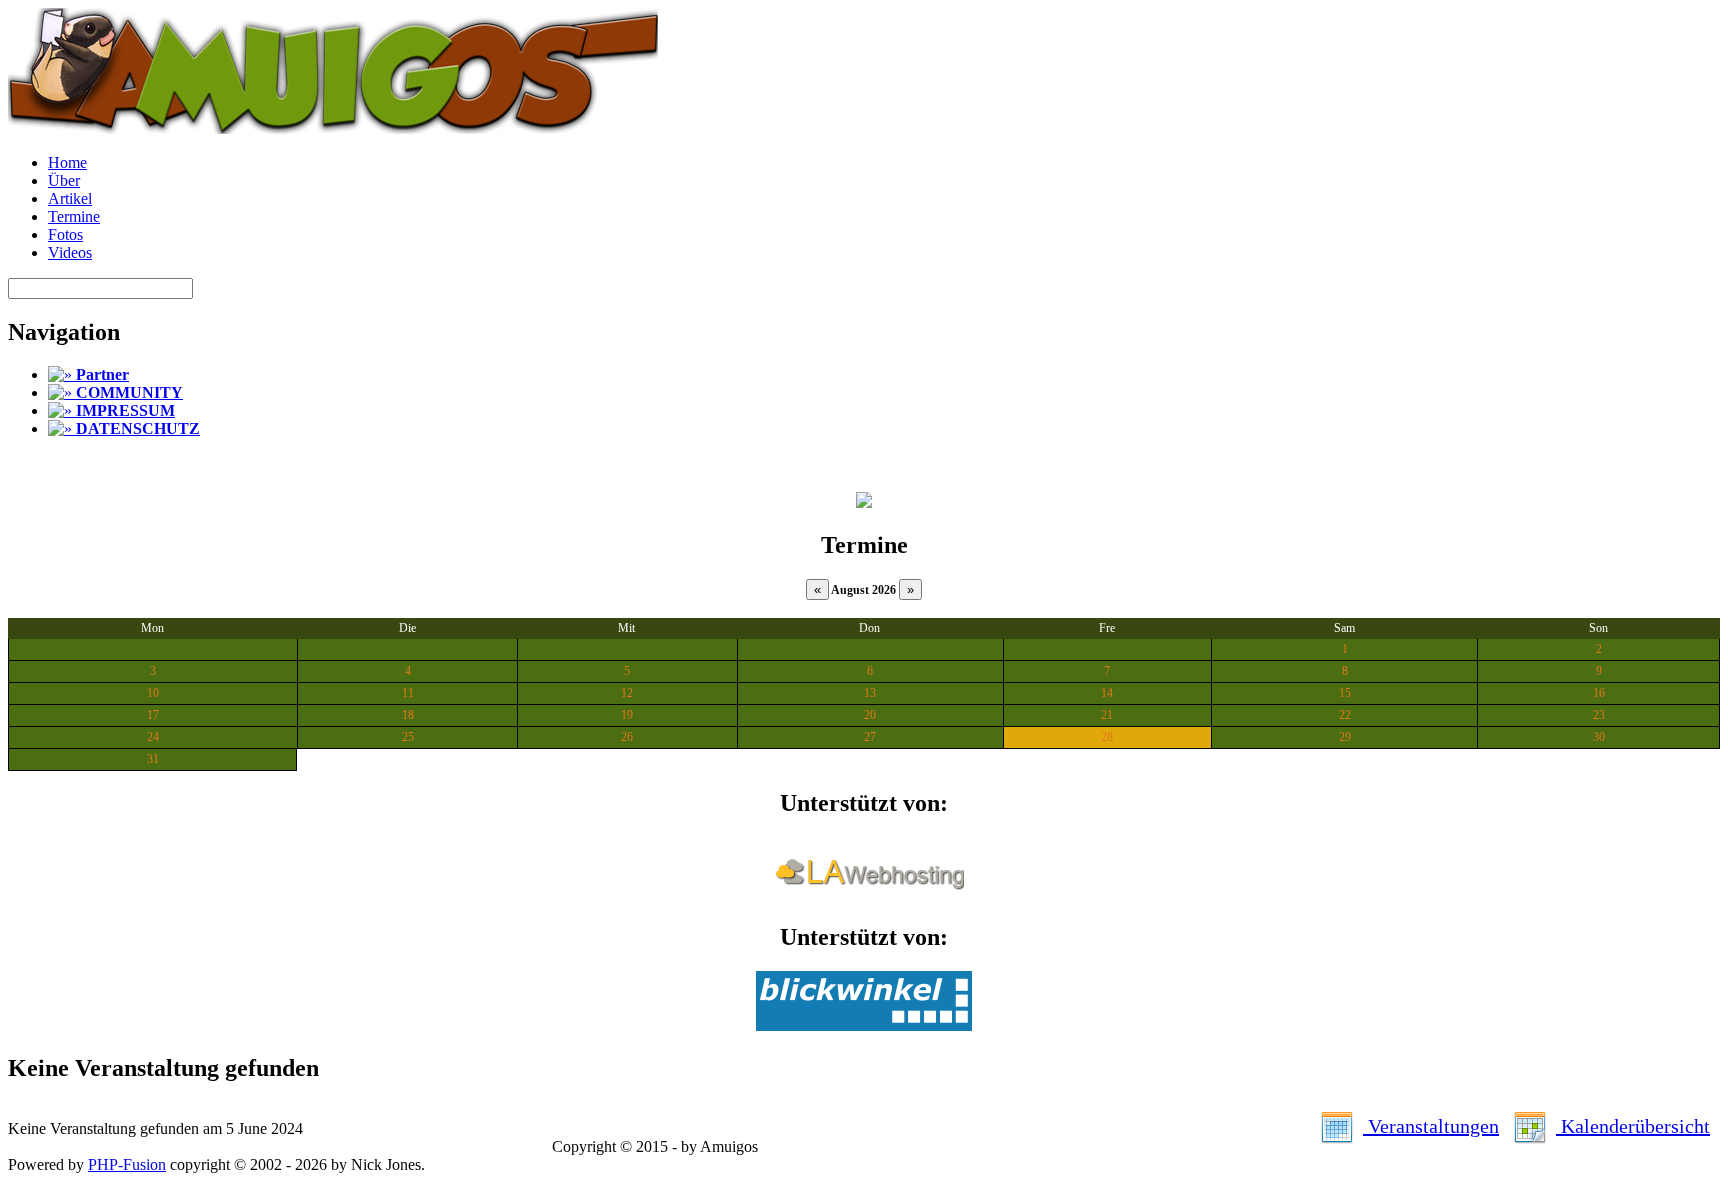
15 (1345, 693)
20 (870, 715)
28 (1107, 737)
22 (1345, 715)
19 (627, 715)
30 (1599, 737)
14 (1107, 693)
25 (408, 737)
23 (1599, 715)
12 (627, 693)
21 (1107, 715)
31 (153, 759)
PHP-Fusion (127, 1164)
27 (870, 737)
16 (1599, 693)
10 (153, 693)
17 (153, 715)
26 (627, 737)
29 (1345, 737)
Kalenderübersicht (1633, 1126)
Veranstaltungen (1431, 1126)
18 (408, 715)
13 (870, 693)
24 (153, 737)
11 (408, 693)
